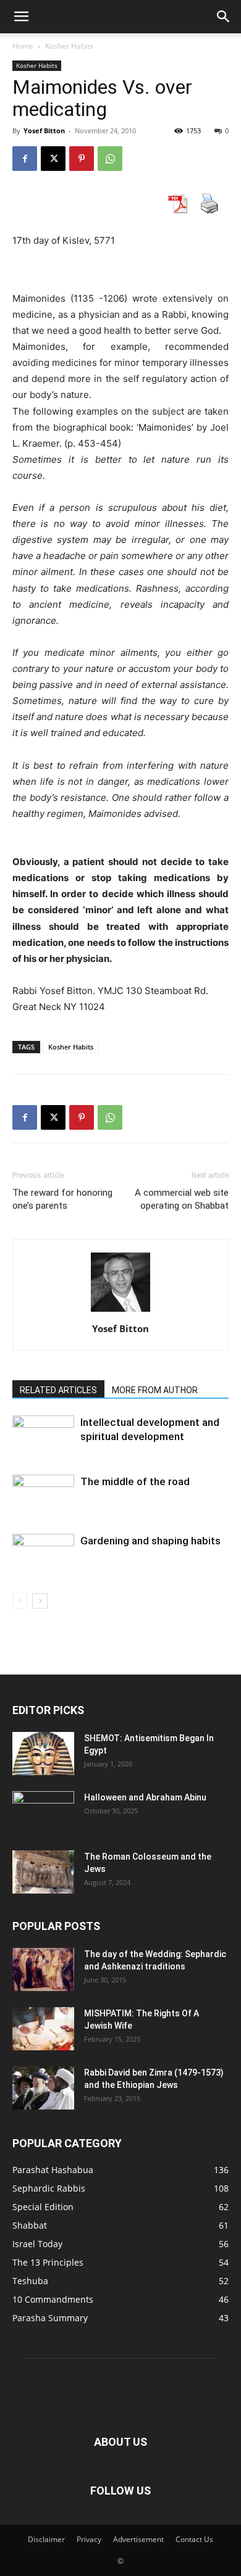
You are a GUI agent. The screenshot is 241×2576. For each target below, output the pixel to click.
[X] (53, 159)
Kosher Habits (69, 46)
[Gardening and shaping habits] (43, 1555)
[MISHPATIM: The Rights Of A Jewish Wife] (43, 2029)
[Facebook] (25, 159)
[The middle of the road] (43, 1496)
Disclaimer (46, 2539)
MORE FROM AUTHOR (155, 1390)
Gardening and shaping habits (150, 1541)
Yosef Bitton (44, 130)
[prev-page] (20, 1601)
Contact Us (194, 2539)
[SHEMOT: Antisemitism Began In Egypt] (43, 1754)
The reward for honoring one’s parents (62, 1199)
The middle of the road (135, 1481)
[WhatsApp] (110, 159)
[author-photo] (120, 1311)
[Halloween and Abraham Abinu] (43, 1813)
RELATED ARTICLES (58, 1390)
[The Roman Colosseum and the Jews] (43, 1872)
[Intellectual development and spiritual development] (43, 1437)
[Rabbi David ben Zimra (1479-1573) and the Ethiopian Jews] (43, 2088)
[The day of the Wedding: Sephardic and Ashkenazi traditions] (43, 1969)
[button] (21, 17)
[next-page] (40, 1601)
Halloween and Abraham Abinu (145, 1797)
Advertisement (138, 2539)
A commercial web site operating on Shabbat (182, 1199)
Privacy (89, 2539)
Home (23, 46)
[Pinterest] (82, 159)
